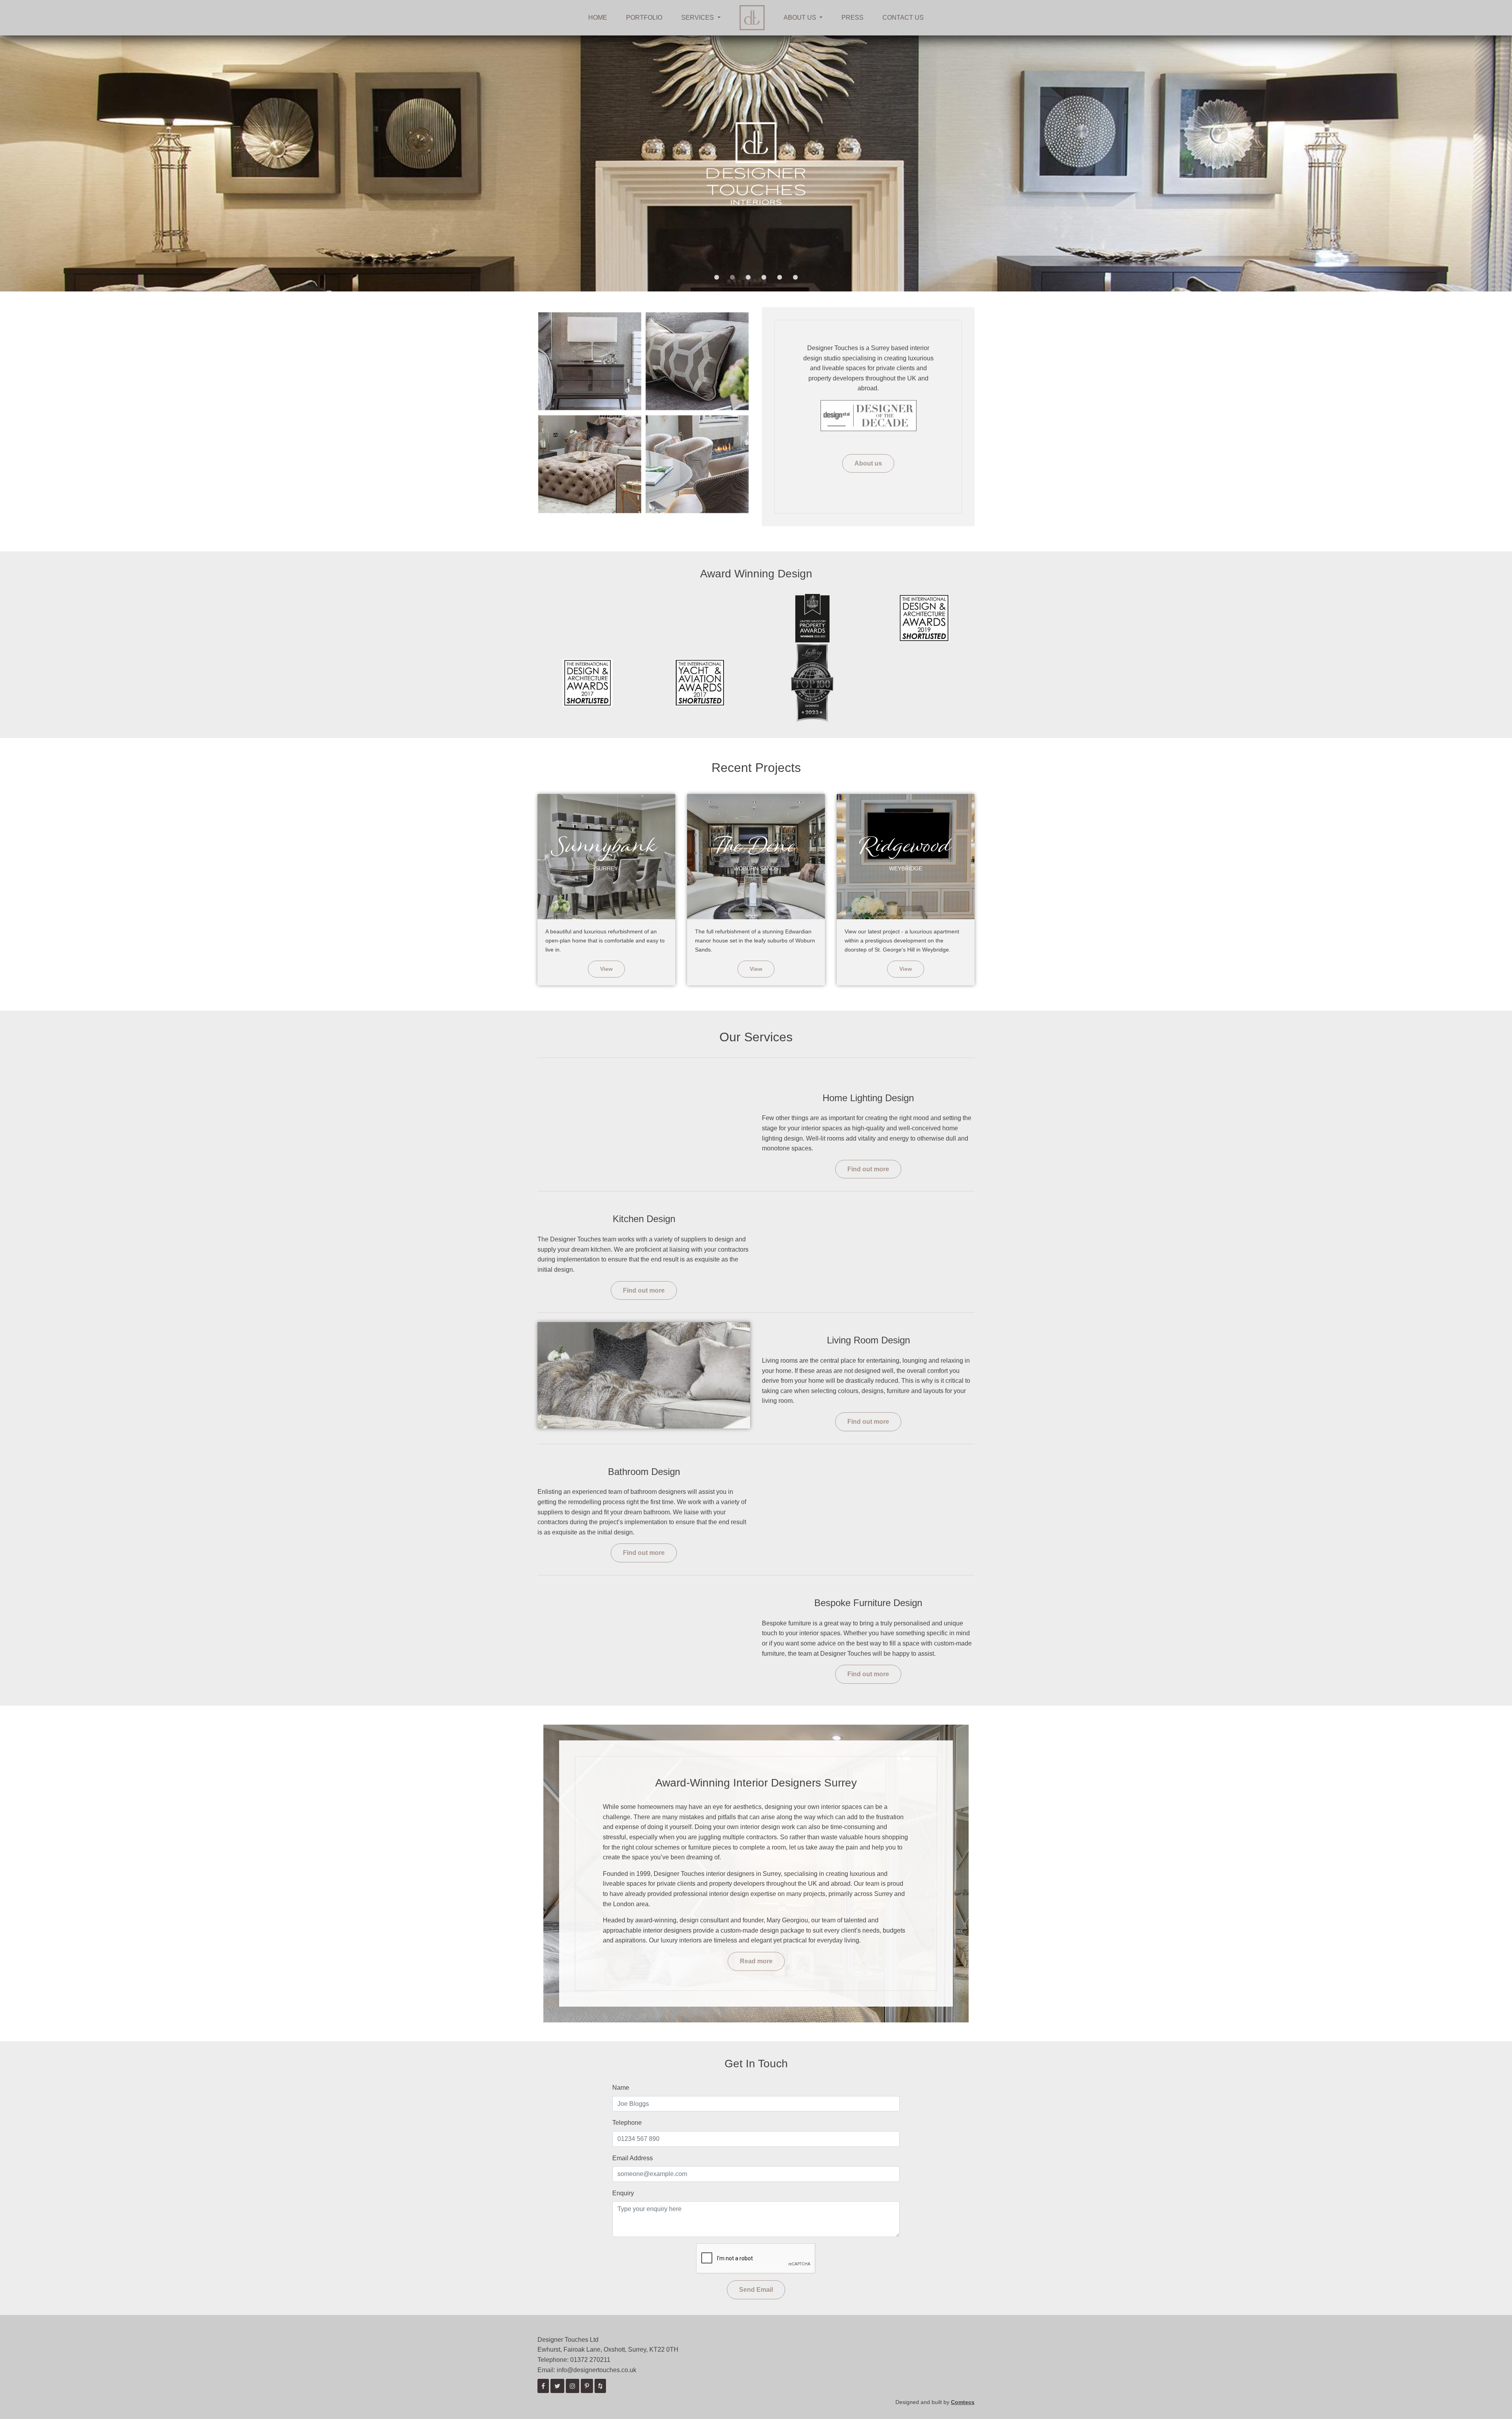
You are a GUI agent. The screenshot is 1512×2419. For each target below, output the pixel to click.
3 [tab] (748, 278)
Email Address (633, 2158)
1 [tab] (717, 278)
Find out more (868, 1169)
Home (598, 18)
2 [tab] (732, 278)
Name (621, 2088)
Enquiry (623, 2193)
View (606, 969)
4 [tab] (764, 278)
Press (852, 18)
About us (868, 463)
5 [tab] (780, 278)
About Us (801, 18)
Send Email (756, 2290)
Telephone (627, 2123)
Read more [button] (756, 1961)
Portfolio (644, 18)
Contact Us (903, 18)
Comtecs (963, 2402)
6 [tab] (795, 278)
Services (698, 18)
